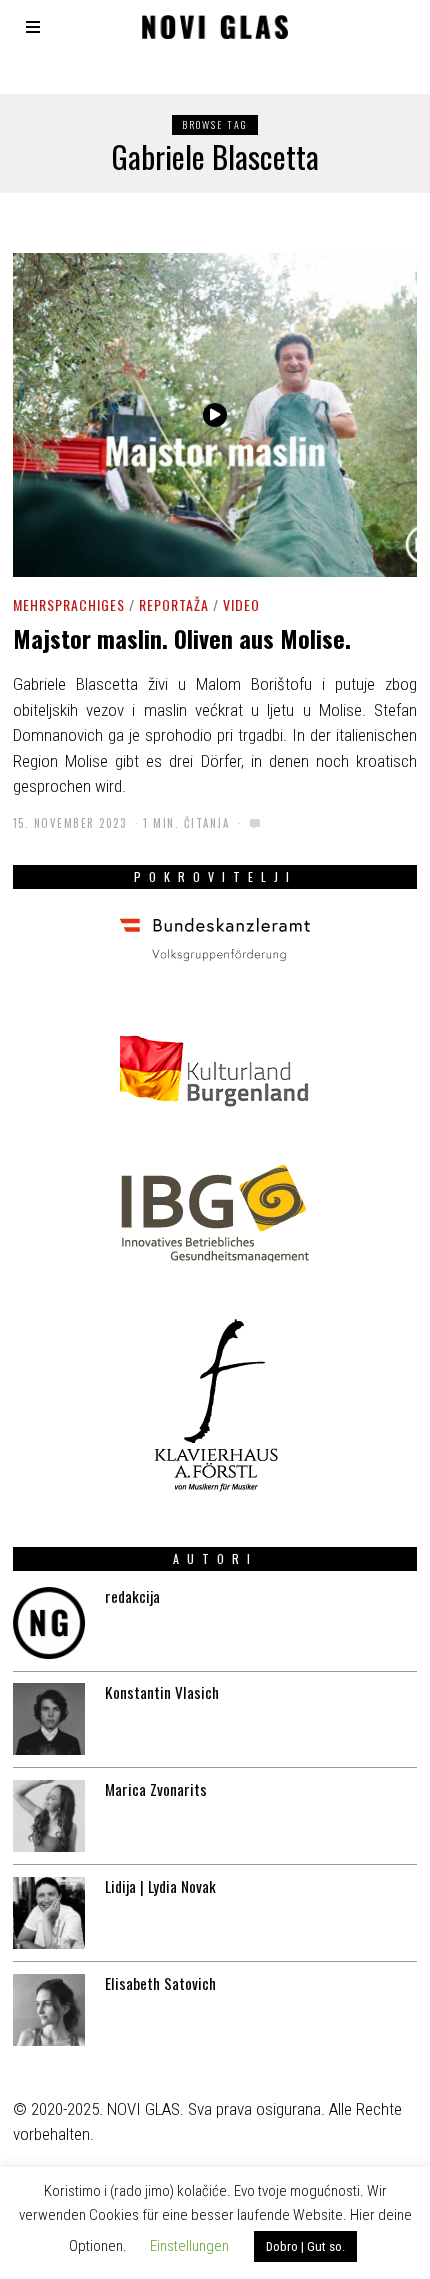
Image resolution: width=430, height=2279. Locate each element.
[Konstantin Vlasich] (49, 1719)
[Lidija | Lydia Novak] (49, 1913)
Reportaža (174, 604)
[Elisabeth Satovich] (49, 2010)
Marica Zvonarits (156, 1789)
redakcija (132, 1596)
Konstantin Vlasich (162, 1692)
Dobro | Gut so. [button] (305, 2246)
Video (241, 604)
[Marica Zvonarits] (49, 1816)
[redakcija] (49, 1623)
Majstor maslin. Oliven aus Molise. (182, 638)
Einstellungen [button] (189, 2246)
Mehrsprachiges (69, 604)
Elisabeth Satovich (160, 1983)
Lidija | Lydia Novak (160, 1886)
